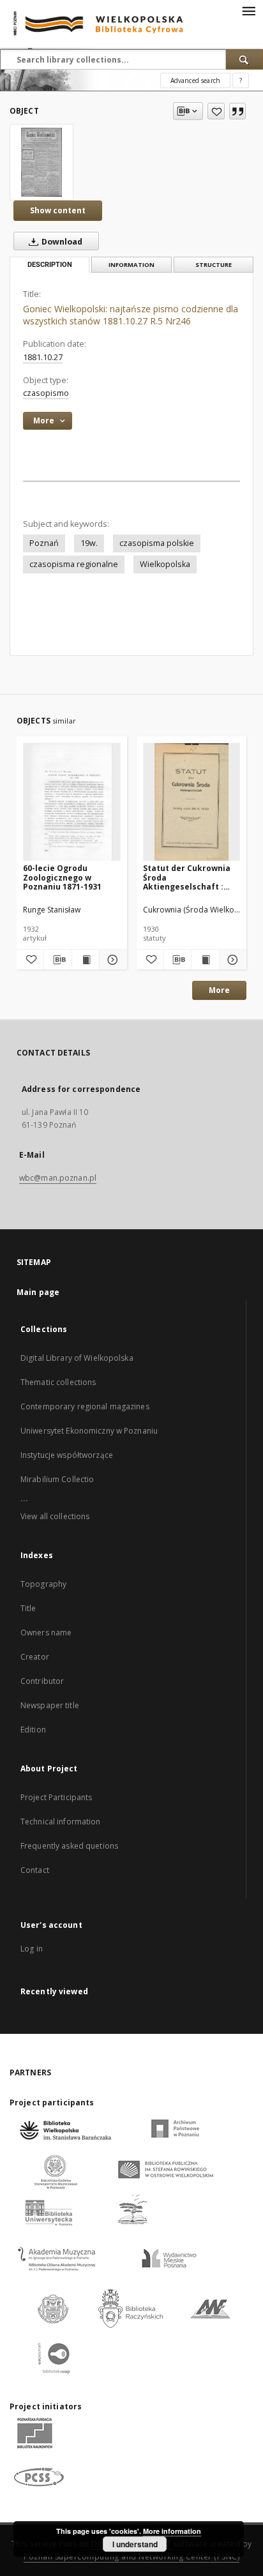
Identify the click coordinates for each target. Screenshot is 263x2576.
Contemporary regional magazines (85, 1406)
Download (61, 242)
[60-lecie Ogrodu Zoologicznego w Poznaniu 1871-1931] (72, 802)
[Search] (244, 59)
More (219, 990)
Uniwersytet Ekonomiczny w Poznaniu (89, 1431)
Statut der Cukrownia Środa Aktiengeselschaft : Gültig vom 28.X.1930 (187, 877)
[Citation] (237, 111)
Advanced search (195, 80)
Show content (58, 210)
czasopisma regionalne (74, 564)
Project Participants (56, 1797)
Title (28, 1608)
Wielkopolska (165, 564)
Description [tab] (50, 265)
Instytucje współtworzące (67, 1455)
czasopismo (46, 393)
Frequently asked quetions (69, 1846)
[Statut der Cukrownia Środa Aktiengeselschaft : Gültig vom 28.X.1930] (192, 802)
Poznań (44, 543)
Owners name (46, 1633)
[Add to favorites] (216, 111)
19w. (89, 543)
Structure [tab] (214, 265)
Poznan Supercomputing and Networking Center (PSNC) (131, 2557)
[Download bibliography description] (57, 960)
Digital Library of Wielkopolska (77, 1358)
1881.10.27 (43, 357)
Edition (33, 1730)
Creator (35, 1657)
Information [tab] (131, 265)
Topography (43, 1584)
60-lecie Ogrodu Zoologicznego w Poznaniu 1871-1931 (62, 877)
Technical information (61, 1822)
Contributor (42, 1681)
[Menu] (248, 10)
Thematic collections (58, 1382)
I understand (135, 2544)
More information (172, 2531)
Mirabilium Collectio (57, 1479)
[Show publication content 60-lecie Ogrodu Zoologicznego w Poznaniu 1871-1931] (86, 960)
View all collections (55, 1516)
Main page (38, 1292)
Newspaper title (50, 1705)
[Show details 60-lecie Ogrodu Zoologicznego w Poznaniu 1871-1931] (111, 960)
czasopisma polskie (157, 543)
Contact (35, 1870)
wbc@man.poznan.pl (58, 1178)
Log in (32, 1949)
